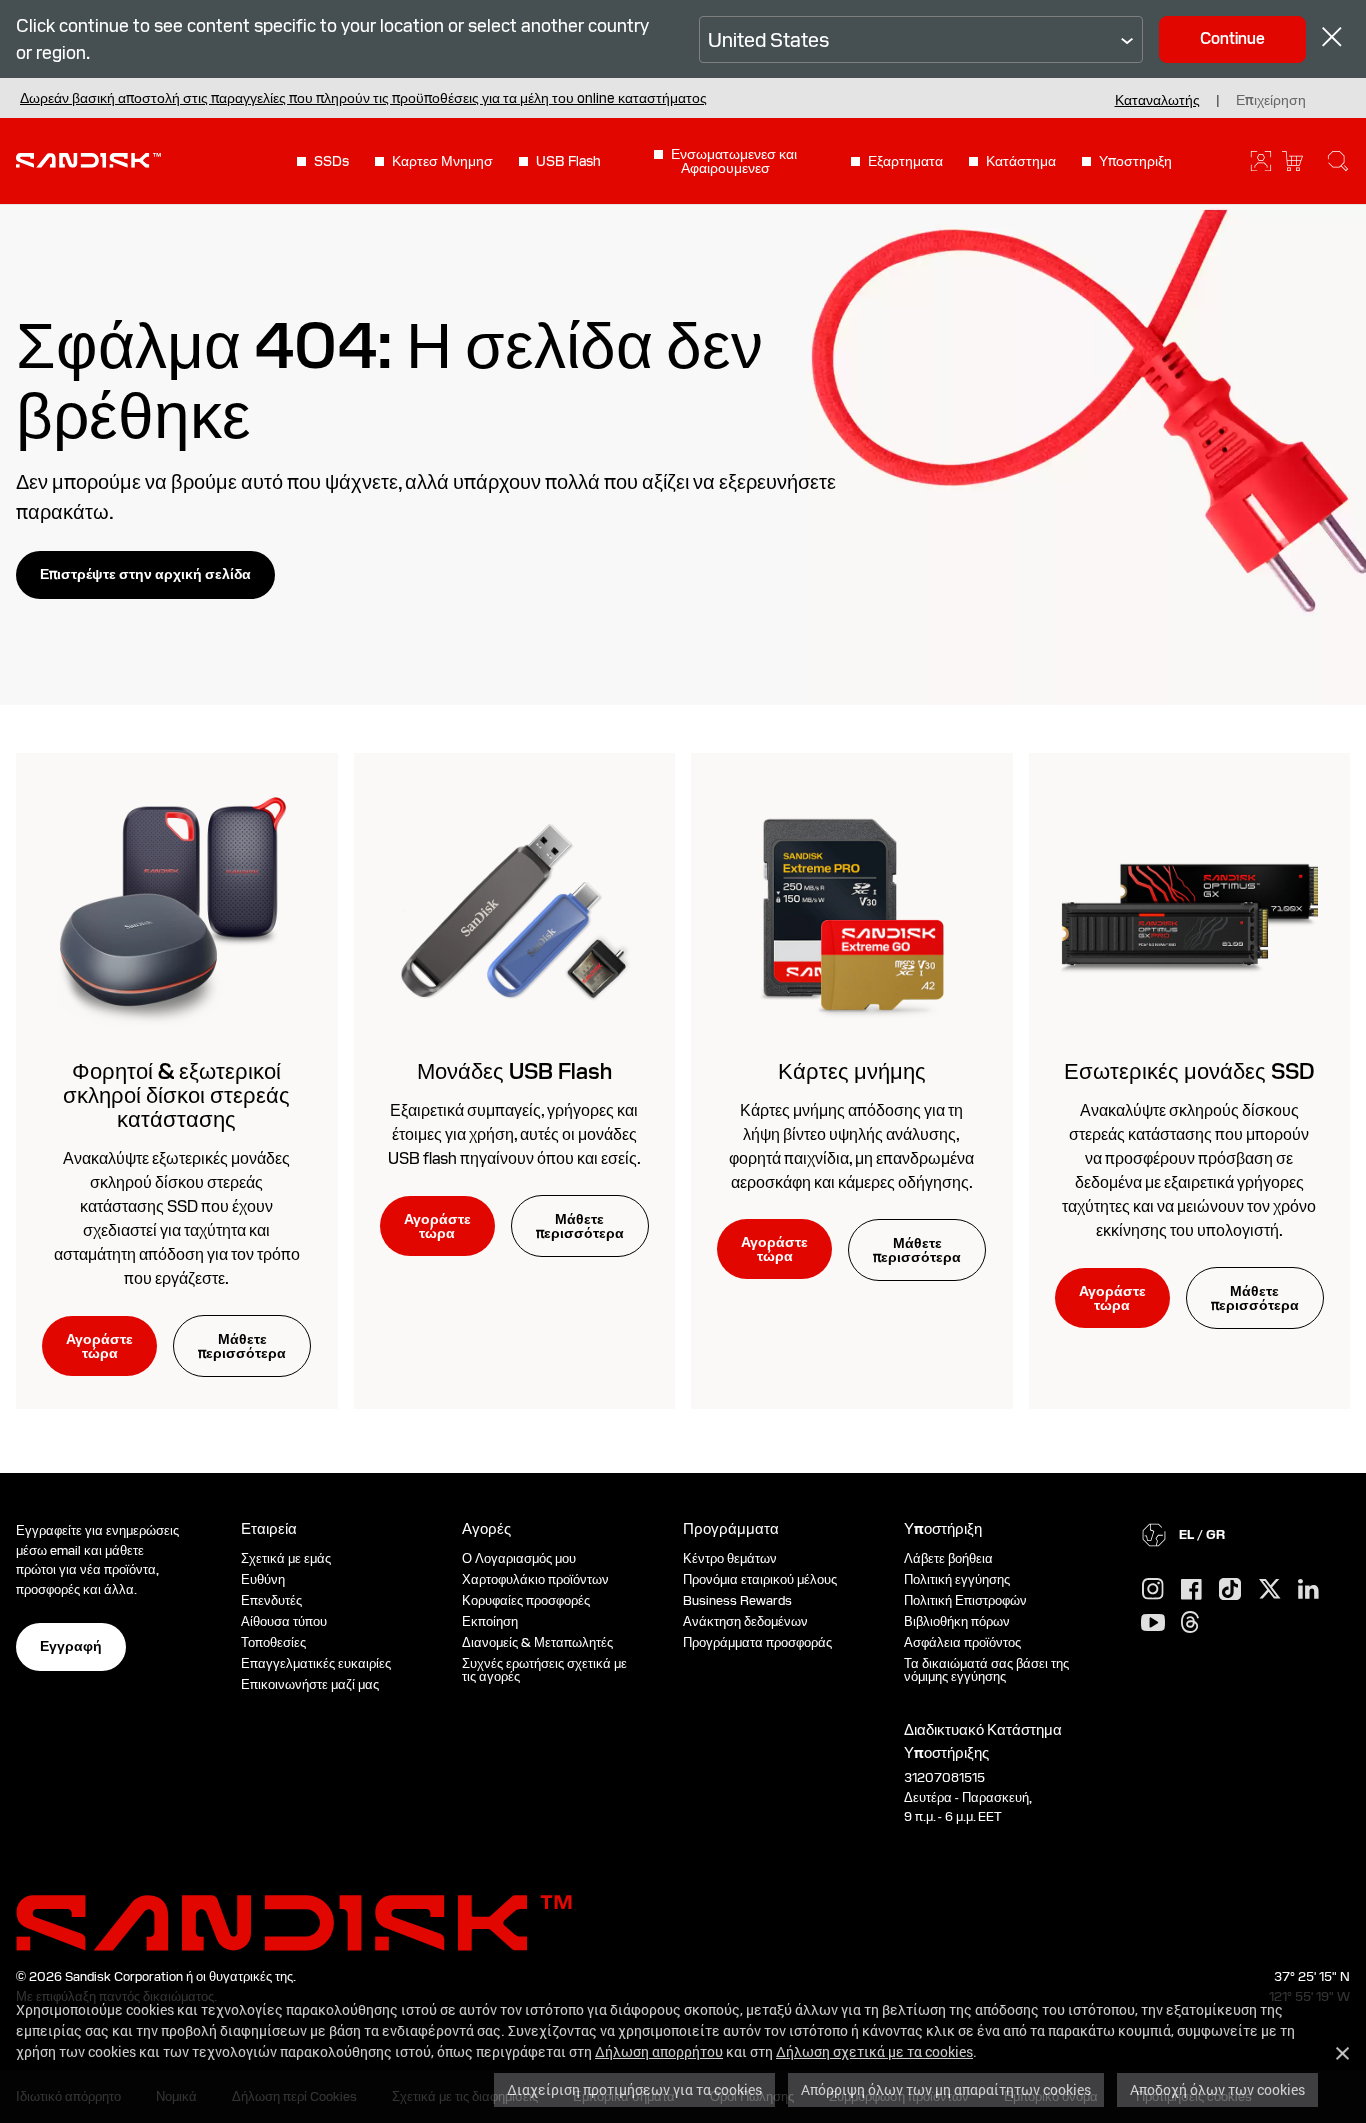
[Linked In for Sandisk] (1308, 1590)
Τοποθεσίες (273, 1642)
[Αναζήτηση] (1338, 161)
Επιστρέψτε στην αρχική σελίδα (145, 574)
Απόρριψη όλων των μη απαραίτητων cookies (946, 2089)
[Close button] (1332, 39)
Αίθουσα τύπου (284, 1621)
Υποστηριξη (1135, 161)
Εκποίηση (490, 1621)
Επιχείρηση (1271, 100)
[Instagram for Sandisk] (1153, 1590)
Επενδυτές (271, 1600)
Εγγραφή (71, 1646)
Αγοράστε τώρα (99, 1346)
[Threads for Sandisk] (1190, 1623)
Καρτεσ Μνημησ (442, 161)
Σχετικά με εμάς (286, 1558)
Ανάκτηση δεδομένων (745, 1621)
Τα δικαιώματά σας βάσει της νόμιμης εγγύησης (986, 1670)
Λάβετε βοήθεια (948, 1558)
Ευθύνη (263, 1579)
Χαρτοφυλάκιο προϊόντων (535, 1579)
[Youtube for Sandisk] (1153, 1623)
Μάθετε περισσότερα (242, 1346)
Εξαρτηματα (905, 161)
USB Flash (568, 161)
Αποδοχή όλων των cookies (1217, 2089)
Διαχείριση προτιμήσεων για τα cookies (634, 2089)
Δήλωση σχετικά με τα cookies (874, 2051)
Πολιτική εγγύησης (957, 1579)
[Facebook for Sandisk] (1191, 1590)
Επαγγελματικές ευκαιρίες (316, 1663)
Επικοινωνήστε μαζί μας (310, 1684)
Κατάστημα (1021, 161)
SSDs (331, 161)
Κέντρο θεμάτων (730, 1558)
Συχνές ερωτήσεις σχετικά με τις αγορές (544, 1670)
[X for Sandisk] (1270, 1590)
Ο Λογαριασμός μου (519, 1558)
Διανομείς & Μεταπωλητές (537, 1642)
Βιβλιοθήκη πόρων (957, 1621)
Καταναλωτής (1157, 100)
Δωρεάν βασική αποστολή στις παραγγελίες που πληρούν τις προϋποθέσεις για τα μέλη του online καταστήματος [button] (363, 98)
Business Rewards (737, 1600)
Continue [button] (1232, 38)
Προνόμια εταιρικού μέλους (760, 1579)
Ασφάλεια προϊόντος (962, 1642)
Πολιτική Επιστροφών (965, 1600)
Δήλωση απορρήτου (659, 2051)
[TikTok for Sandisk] (1230, 1590)
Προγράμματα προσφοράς (757, 1642)
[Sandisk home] (88, 159)
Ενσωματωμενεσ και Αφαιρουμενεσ (734, 161)
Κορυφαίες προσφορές (526, 1600)
